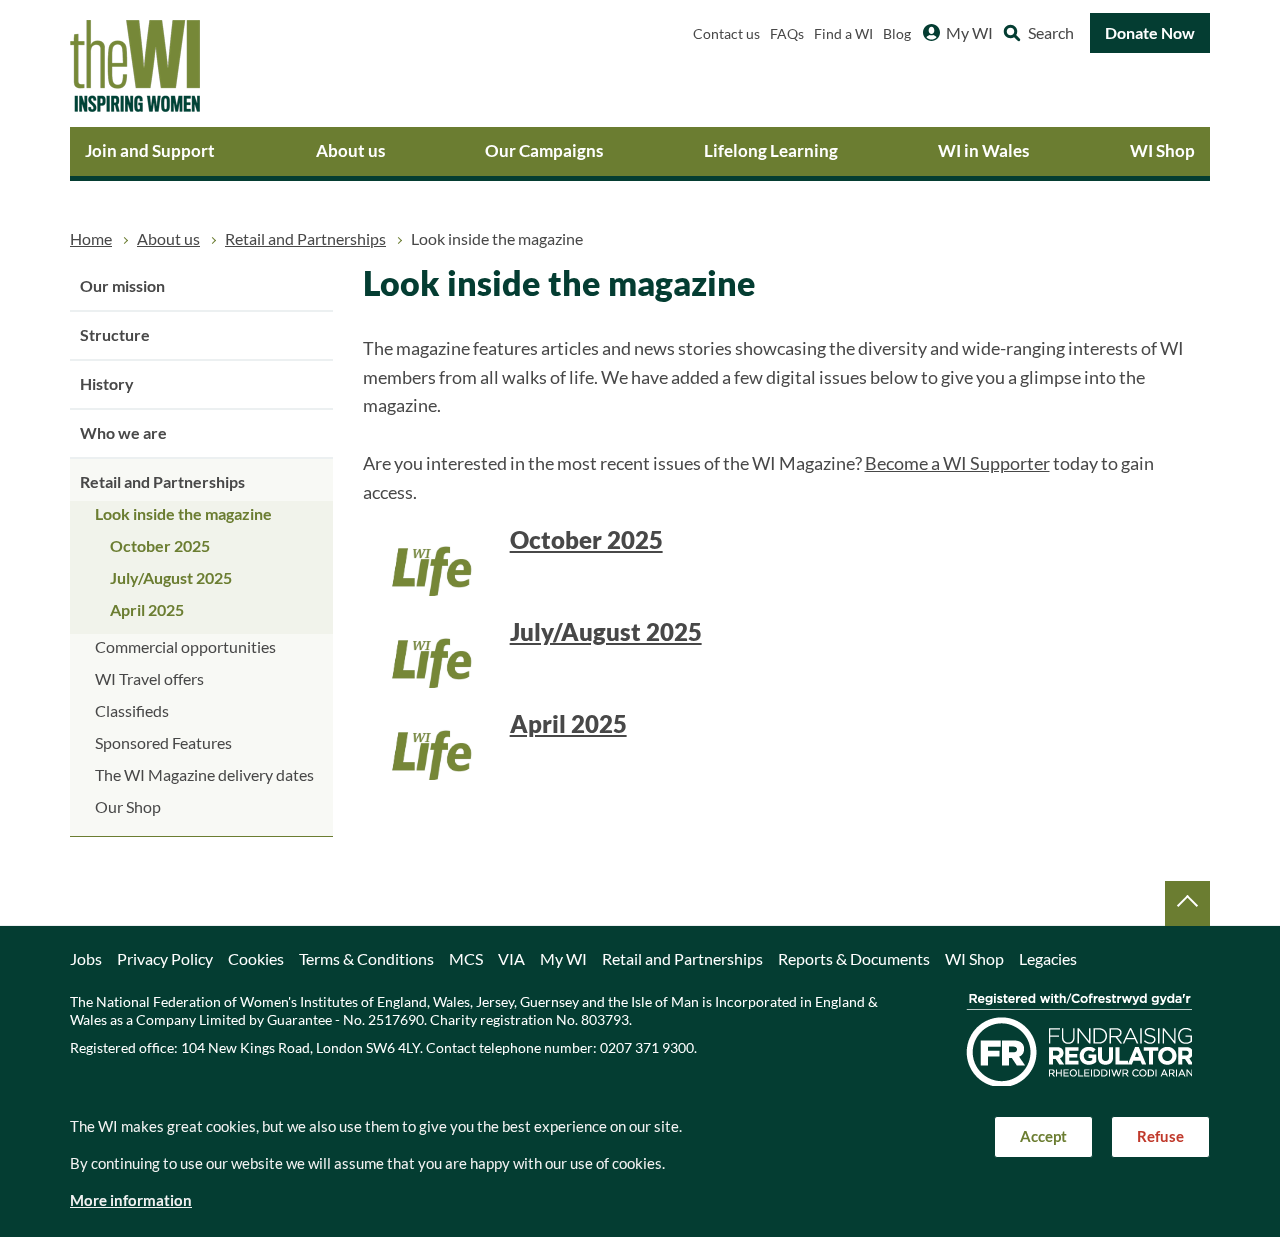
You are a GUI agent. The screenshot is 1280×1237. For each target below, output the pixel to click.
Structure (115, 335)
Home (91, 239)
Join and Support (150, 150)
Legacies (1048, 959)
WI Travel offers (149, 679)
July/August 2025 (171, 578)
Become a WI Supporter (957, 463)
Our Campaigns (544, 150)
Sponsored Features (163, 743)
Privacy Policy (165, 959)
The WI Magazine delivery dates (204, 775)
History (107, 384)
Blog (897, 34)
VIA (511, 959)
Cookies (256, 959)
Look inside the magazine (183, 514)
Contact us (726, 34)
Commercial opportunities (185, 647)
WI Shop (1162, 150)
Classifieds (132, 711)
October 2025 (160, 546)
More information (131, 1200)
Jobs (86, 959)
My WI (969, 33)
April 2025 (147, 610)
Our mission (122, 286)
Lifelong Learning (771, 150)
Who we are (123, 433)
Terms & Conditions (366, 959)
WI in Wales (983, 150)
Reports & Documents (854, 959)
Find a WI (843, 34)
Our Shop (128, 807)
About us (350, 150)
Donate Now (1150, 33)
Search (1051, 33)
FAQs (787, 34)
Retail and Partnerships (305, 239)
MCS (466, 959)
